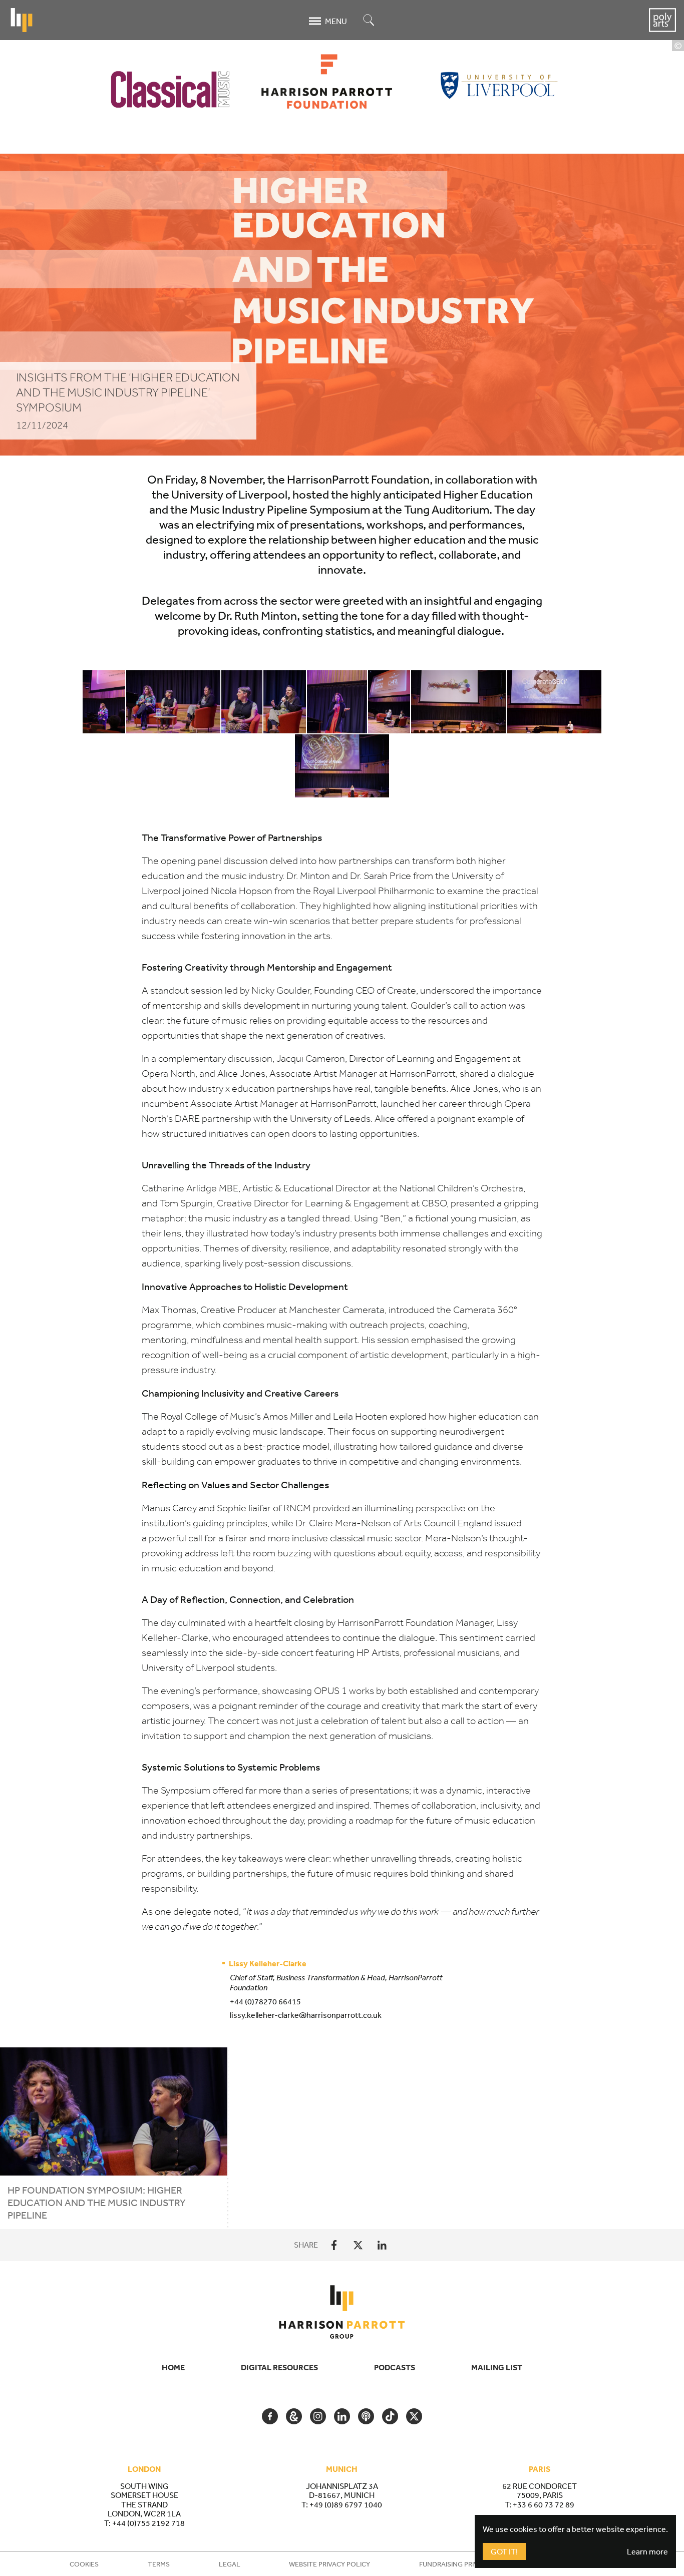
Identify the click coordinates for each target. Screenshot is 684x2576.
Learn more (647, 2551)
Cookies (84, 2564)
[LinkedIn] (382, 2245)
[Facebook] (334, 2245)
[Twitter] (358, 2245)
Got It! (504, 2551)
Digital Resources (279, 2367)
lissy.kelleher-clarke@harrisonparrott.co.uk (306, 2015)
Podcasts (395, 2367)
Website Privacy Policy (329, 2564)
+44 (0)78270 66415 (265, 2001)
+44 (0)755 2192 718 (148, 2523)
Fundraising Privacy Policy (467, 2564)
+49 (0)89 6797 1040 (346, 2504)
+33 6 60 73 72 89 (544, 2504)
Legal (230, 2564)
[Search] (369, 21)
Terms (159, 2564)
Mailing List (497, 2367)
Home (173, 2367)
